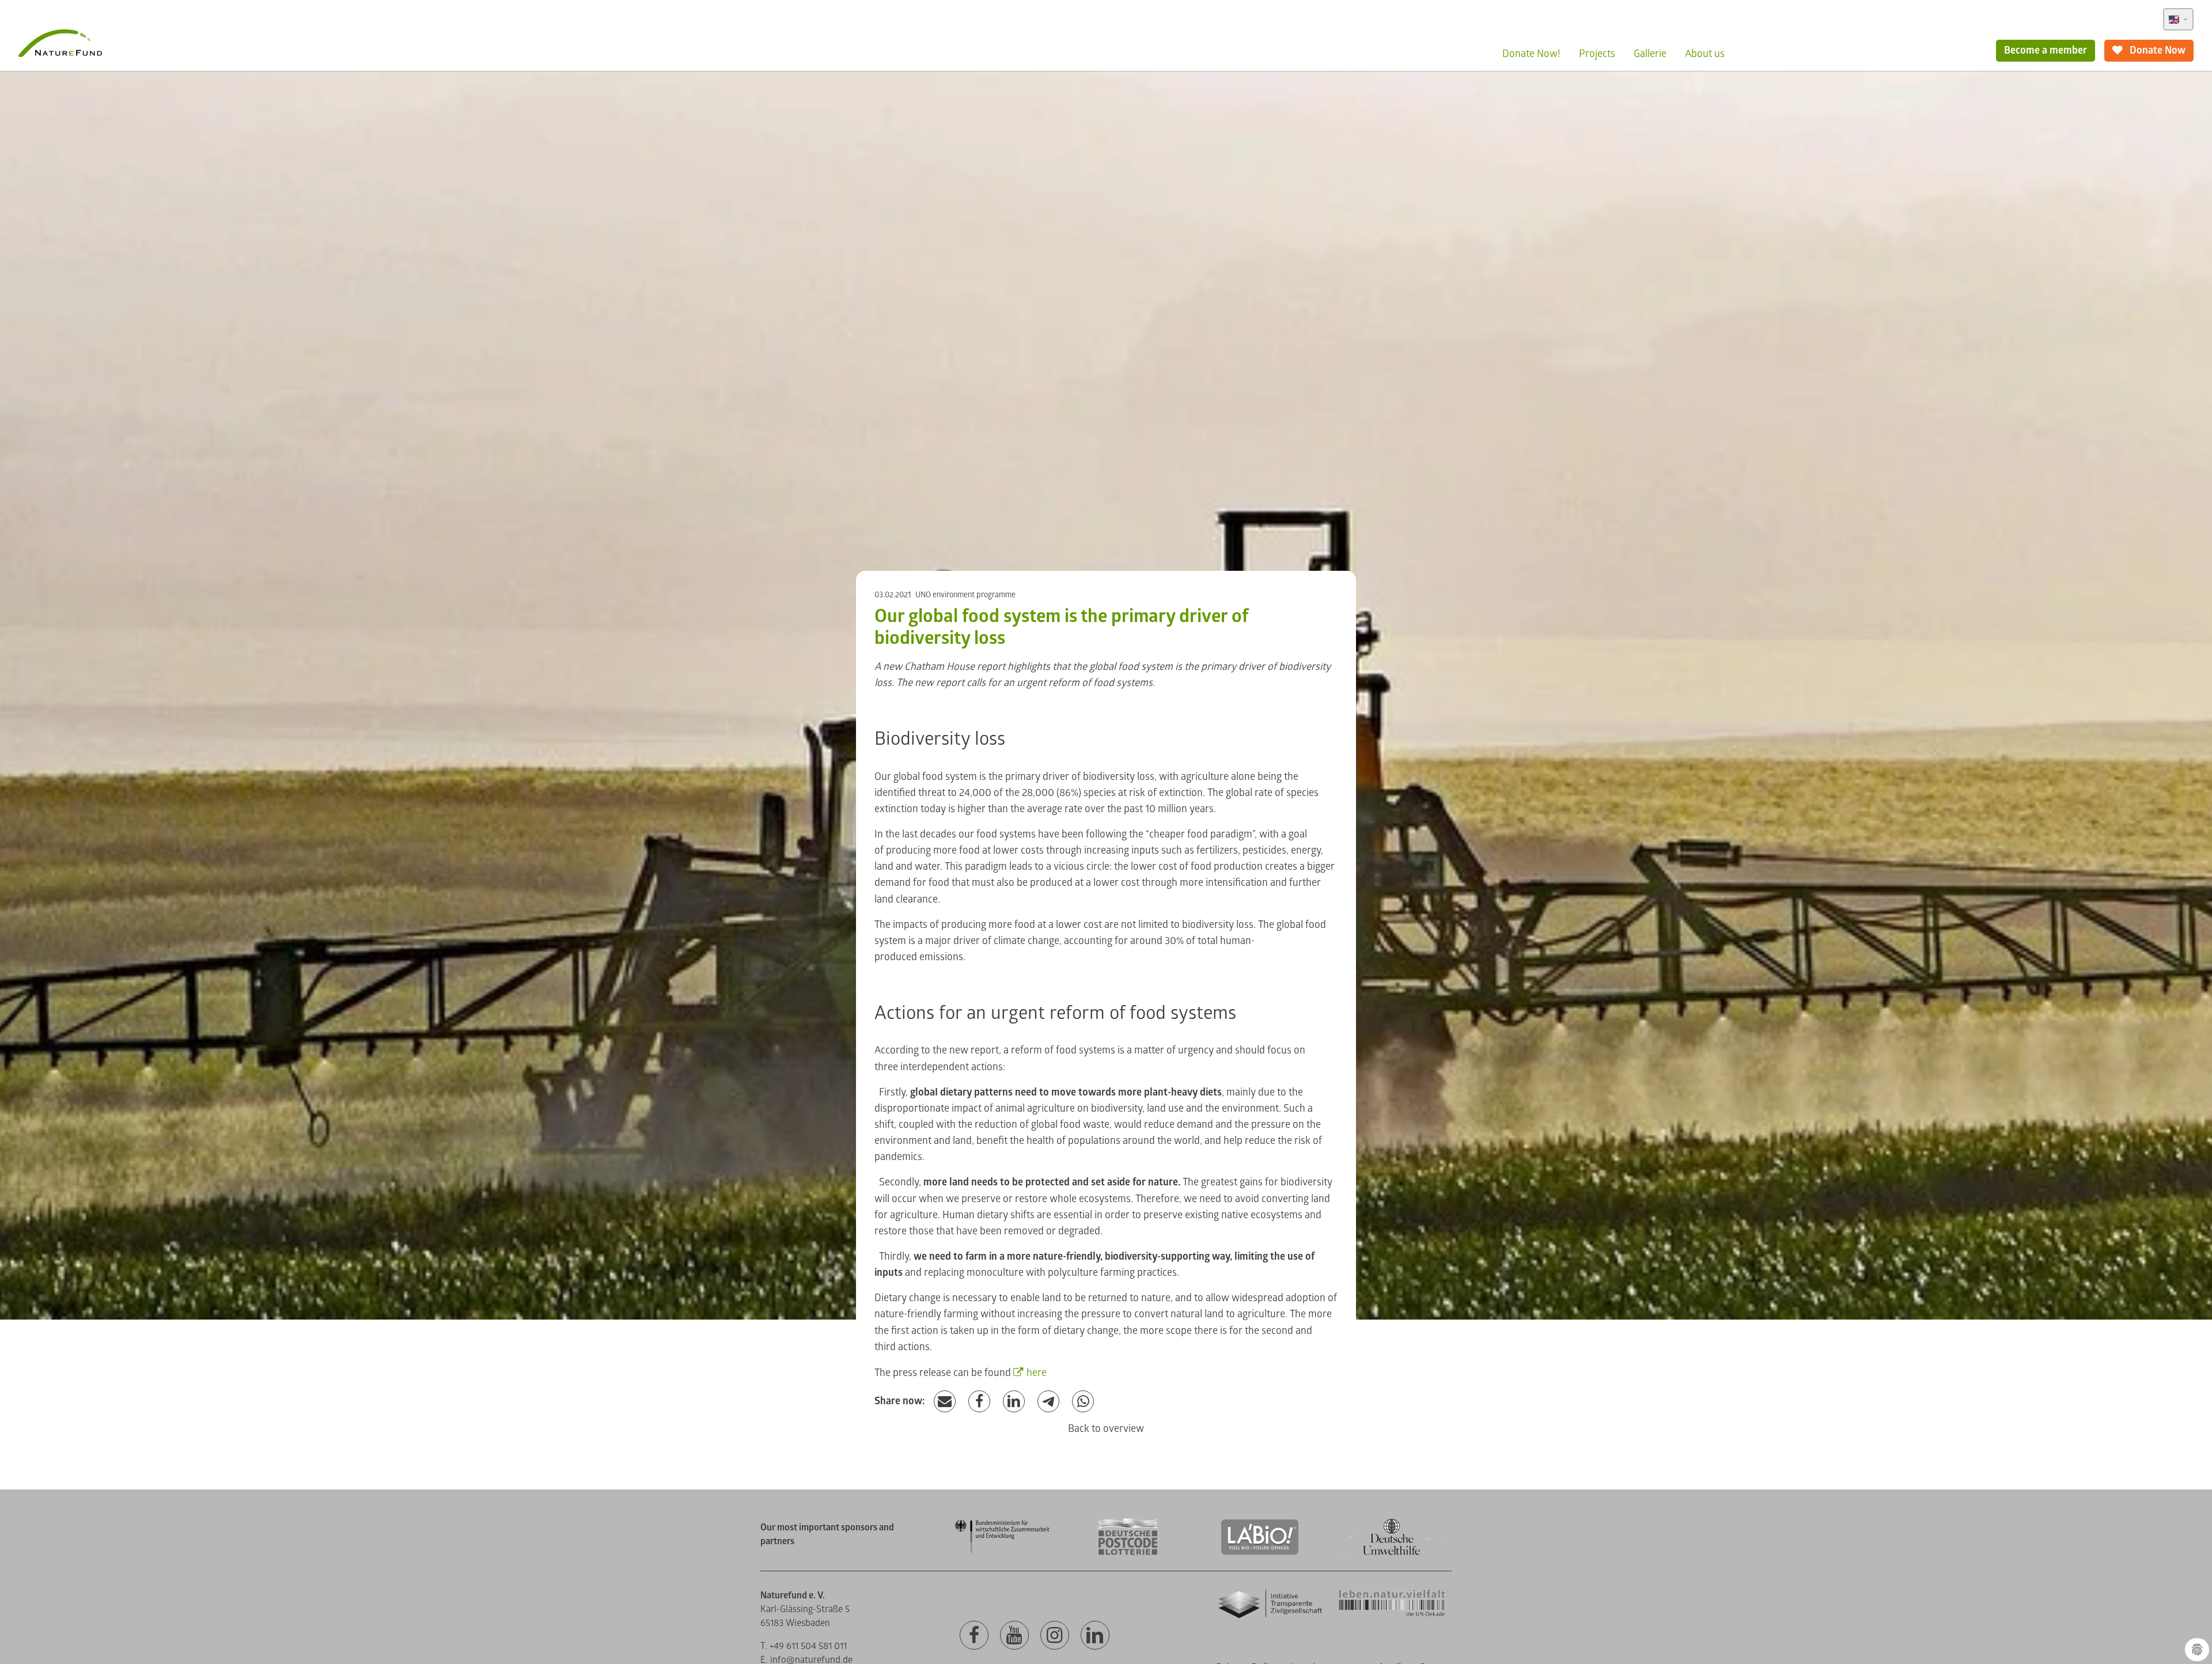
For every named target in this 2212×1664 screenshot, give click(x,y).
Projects (1597, 54)
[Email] (945, 1402)
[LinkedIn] (1014, 1402)
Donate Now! (1531, 54)
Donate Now (2156, 50)
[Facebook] (979, 1402)
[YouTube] (1014, 1636)
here (1037, 1373)
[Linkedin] (1095, 1636)
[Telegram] (1048, 1402)
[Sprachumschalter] (2178, 19)
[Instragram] (1055, 1636)
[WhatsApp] (1083, 1402)
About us (1705, 54)
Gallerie (1650, 54)
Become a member (2046, 50)
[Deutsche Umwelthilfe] (1392, 1553)
